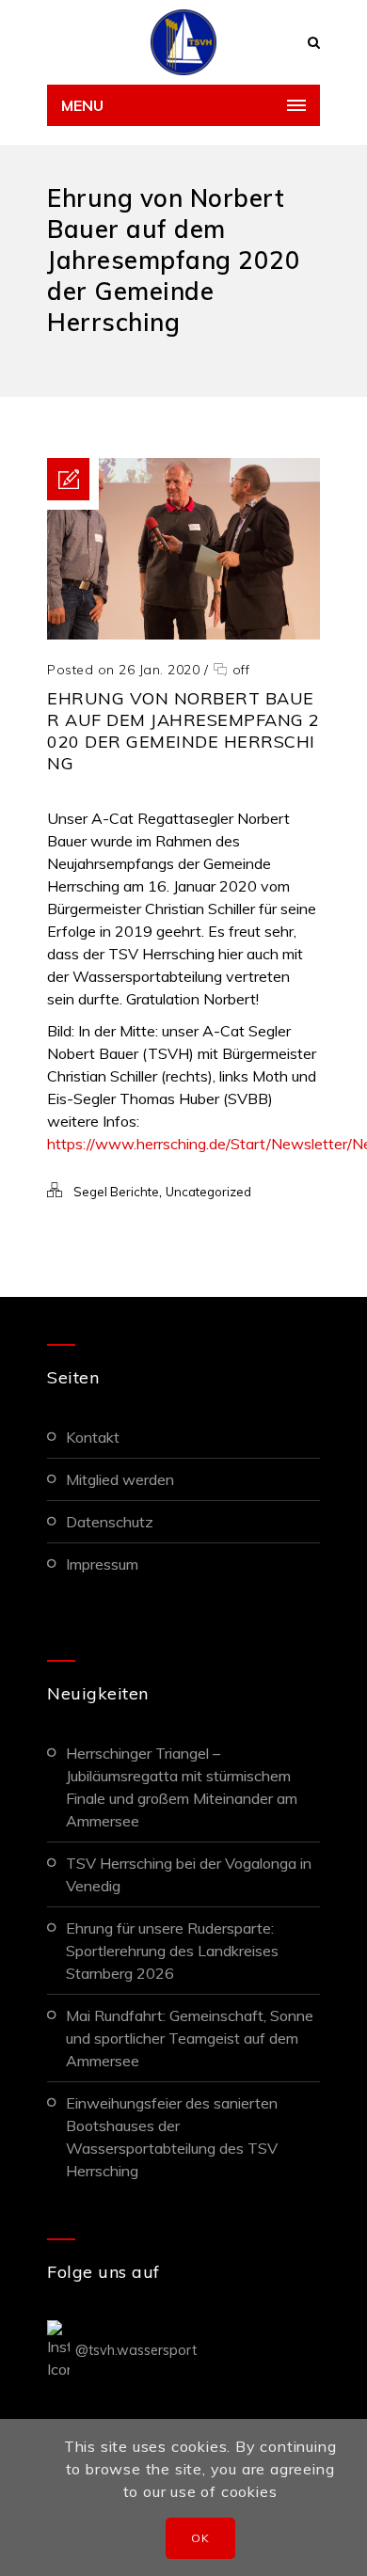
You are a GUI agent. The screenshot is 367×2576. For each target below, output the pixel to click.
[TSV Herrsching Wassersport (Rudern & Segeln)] (183, 42)
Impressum (102, 1564)
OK (200, 2538)
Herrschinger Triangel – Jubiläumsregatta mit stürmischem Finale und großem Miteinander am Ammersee (182, 1787)
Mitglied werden (120, 1479)
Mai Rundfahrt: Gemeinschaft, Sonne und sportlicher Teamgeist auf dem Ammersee (190, 2038)
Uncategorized (208, 1192)
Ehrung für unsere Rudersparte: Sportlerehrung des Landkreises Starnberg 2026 (172, 1951)
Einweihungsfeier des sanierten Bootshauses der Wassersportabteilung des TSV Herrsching (172, 2137)
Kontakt (93, 1437)
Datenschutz (110, 1522)
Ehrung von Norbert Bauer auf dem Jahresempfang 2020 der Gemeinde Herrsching (183, 731)
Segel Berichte (116, 1192)
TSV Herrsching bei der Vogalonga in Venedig (189, 1874)
